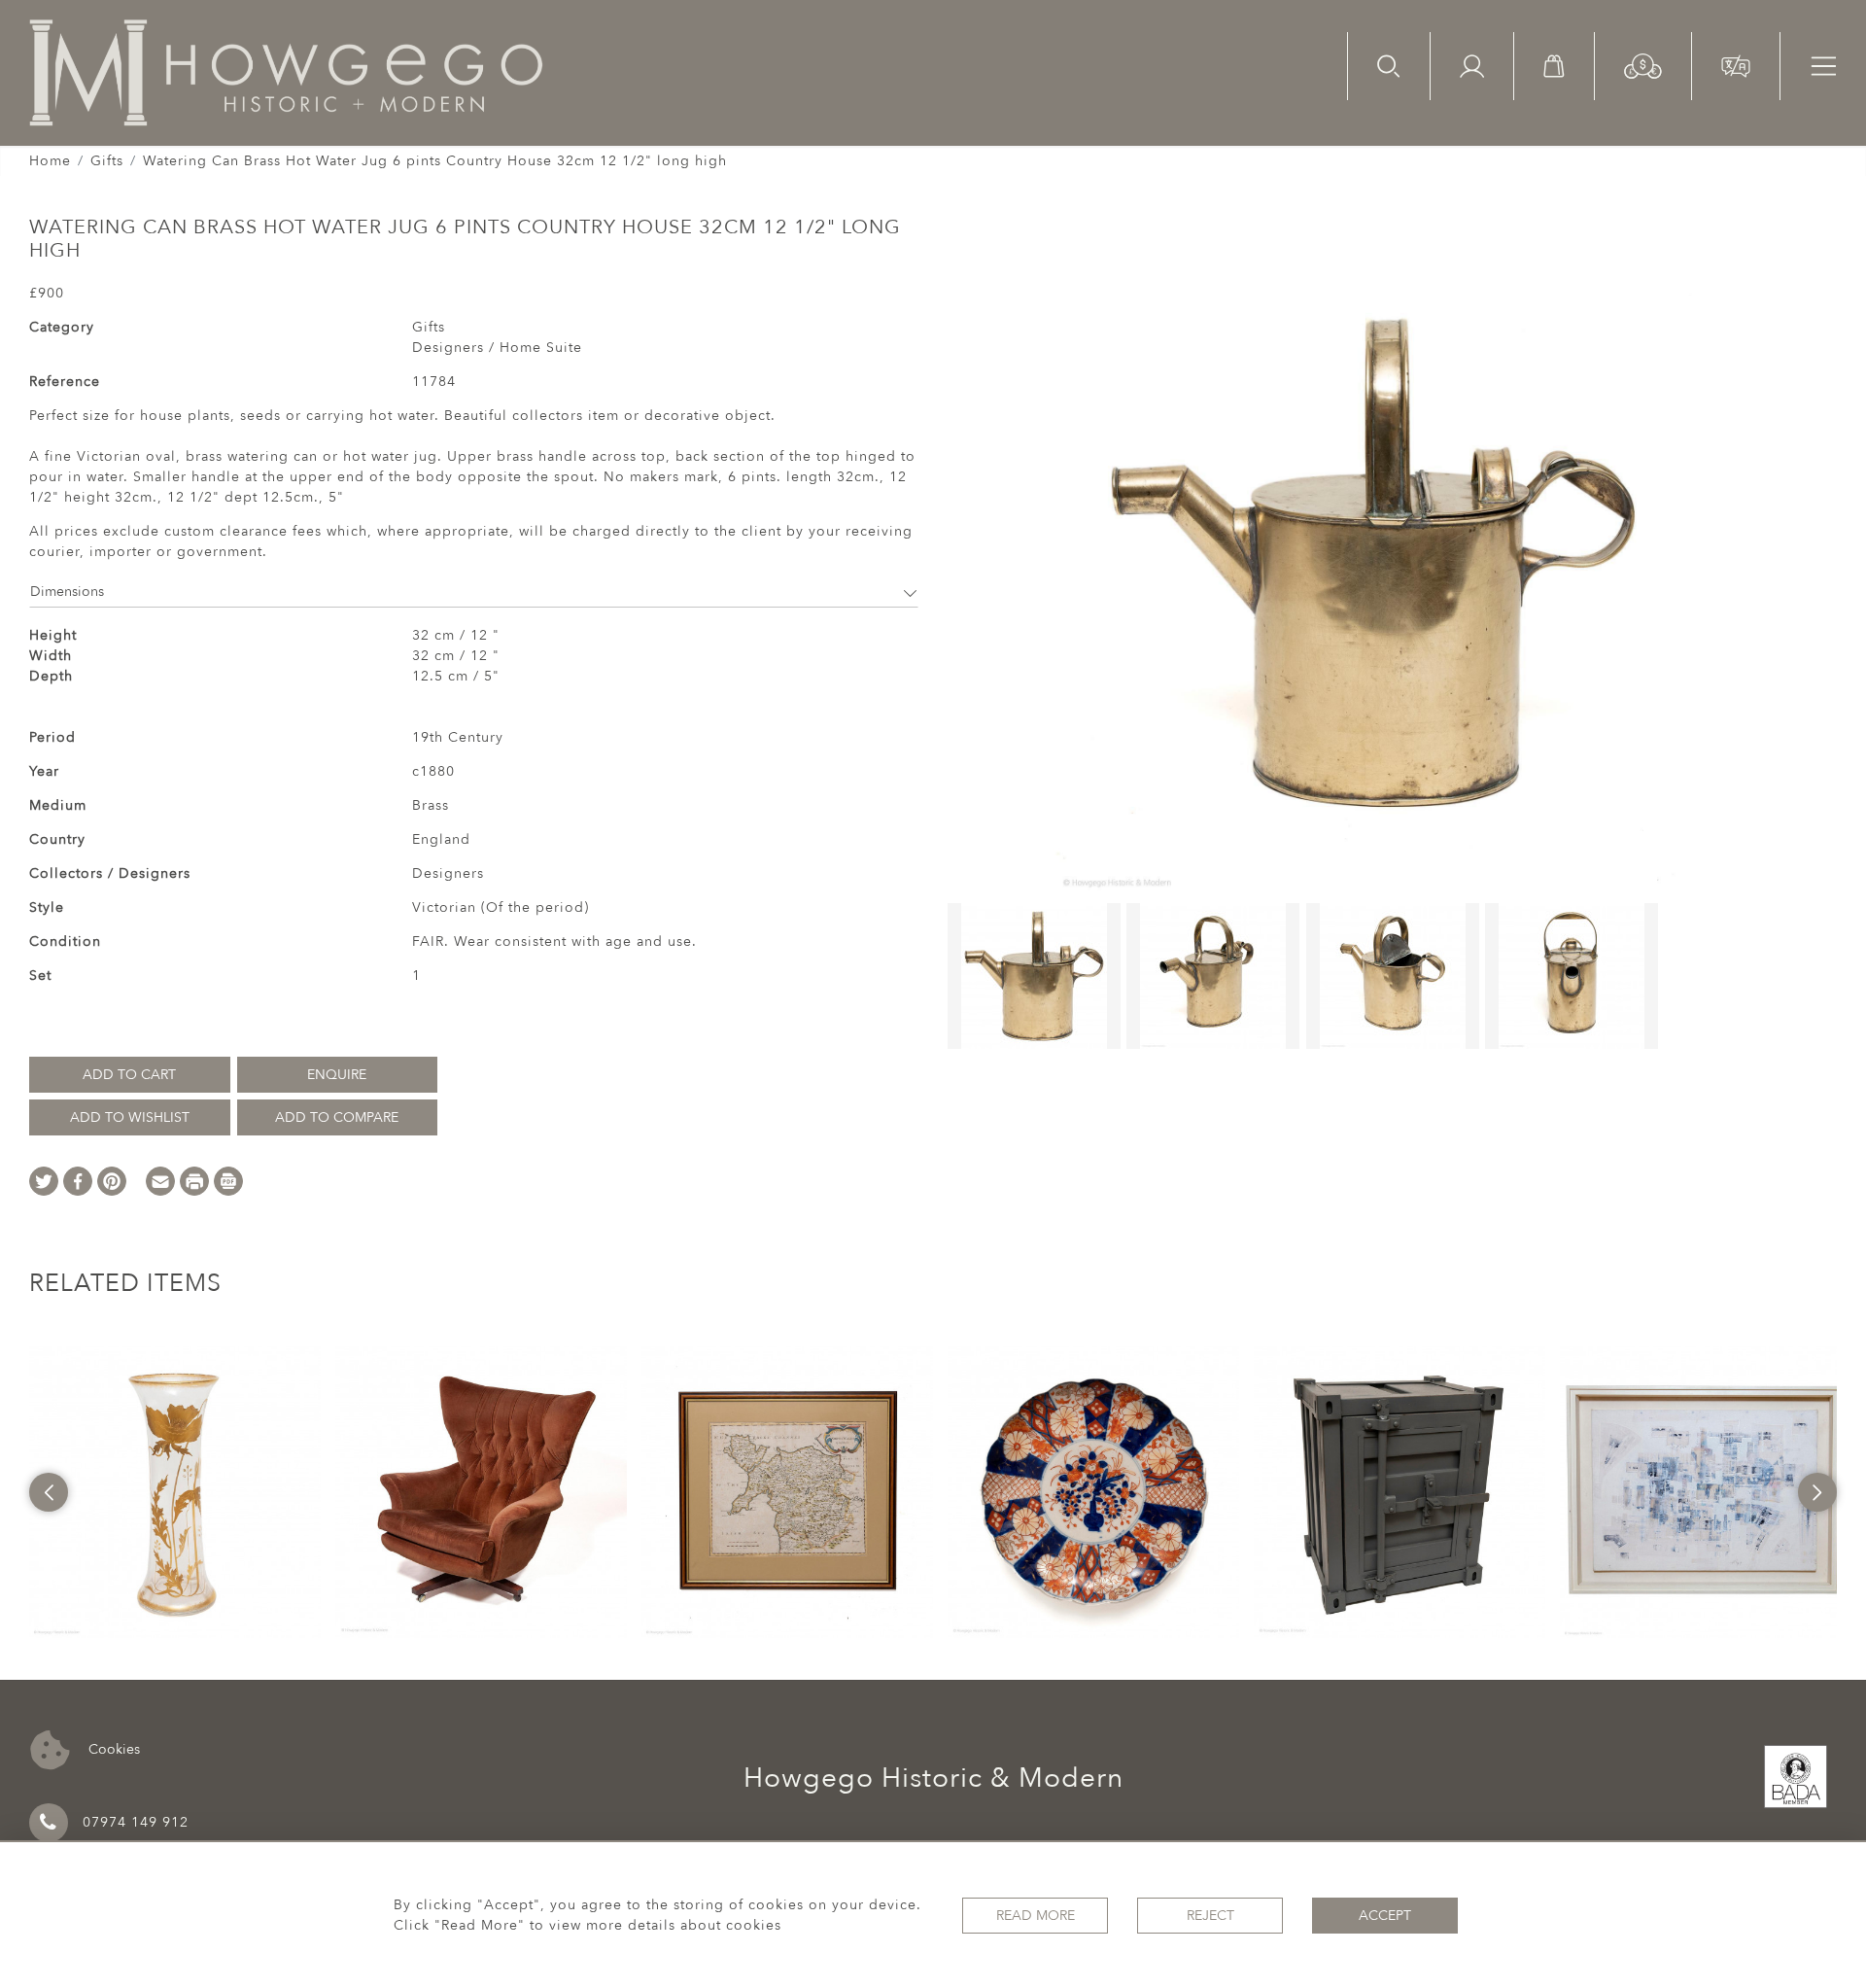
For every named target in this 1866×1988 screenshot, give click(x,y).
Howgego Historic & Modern (933, 1778)
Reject (1210, 1916)
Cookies (112, 1748)
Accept (1385, 1916)
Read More (1036, 1916)
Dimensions (67, 592)
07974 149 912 (136, 1822)
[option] (175, 1492)
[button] (1643, 65)
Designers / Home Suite (497, 348)
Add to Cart (129, 1075)
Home (50, 161)
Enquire (337, 1075)
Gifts (107, 161)
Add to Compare (337, 1117)
